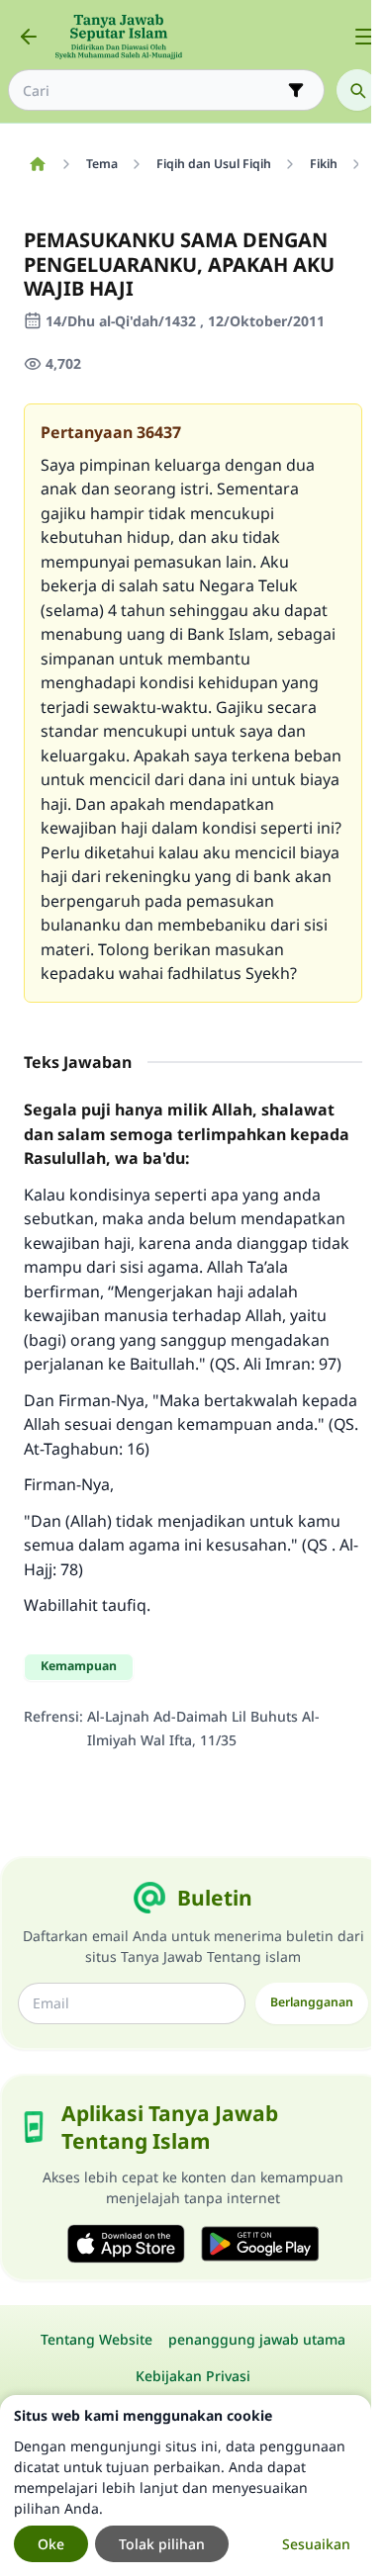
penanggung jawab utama (257, 2339)
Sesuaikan (316, 2544)
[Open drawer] (364, 37)
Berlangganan (312, 2002)
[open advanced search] (296, 90)
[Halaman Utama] (37, 164)
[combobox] (152, 90)
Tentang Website (96, 2339)
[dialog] (186, 2486)
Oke (51, 2544)
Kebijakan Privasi (193, 2376)
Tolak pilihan (162, 2544)
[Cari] (357, 90)
